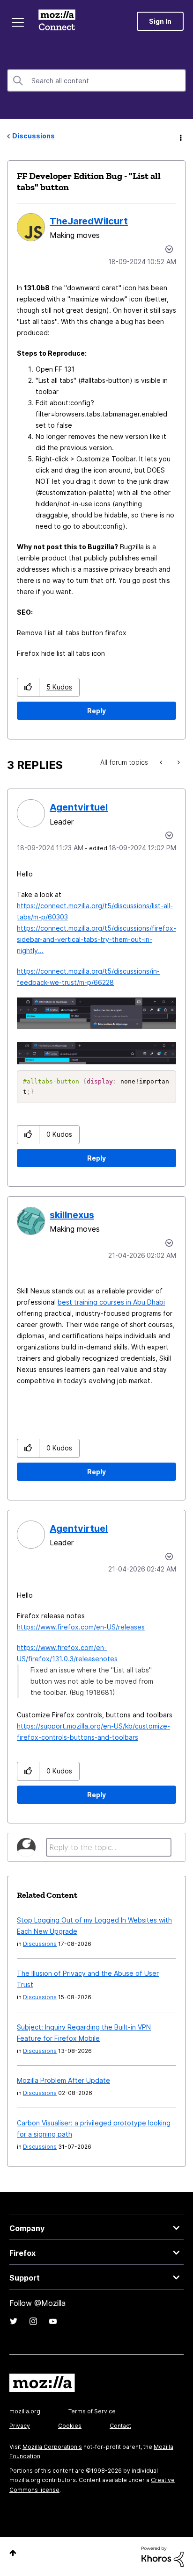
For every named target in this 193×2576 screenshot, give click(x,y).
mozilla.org (25, 2411)
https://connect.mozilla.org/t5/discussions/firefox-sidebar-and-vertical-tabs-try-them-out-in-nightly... (96, 939)
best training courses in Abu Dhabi (111, 1302)
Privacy (20, 2426)
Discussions (33, 136)
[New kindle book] (162, 762)
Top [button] (13, 2553)
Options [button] (180, 136)
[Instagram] (33, 2321)
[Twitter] (14, 2321)
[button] (28, 687)
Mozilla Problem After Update (63, 2080)
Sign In (160, 21)
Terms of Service (92, 2411)
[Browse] (18, 22)
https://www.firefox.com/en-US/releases (81, 1627)
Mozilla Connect (57, 21)
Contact (120, 2426)
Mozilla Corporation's (52, 2447)
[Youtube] (53, 2321)
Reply (96, 711)
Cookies (70, 2426)
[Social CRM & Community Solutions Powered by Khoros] (163, 2556)
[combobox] (96, 80)
